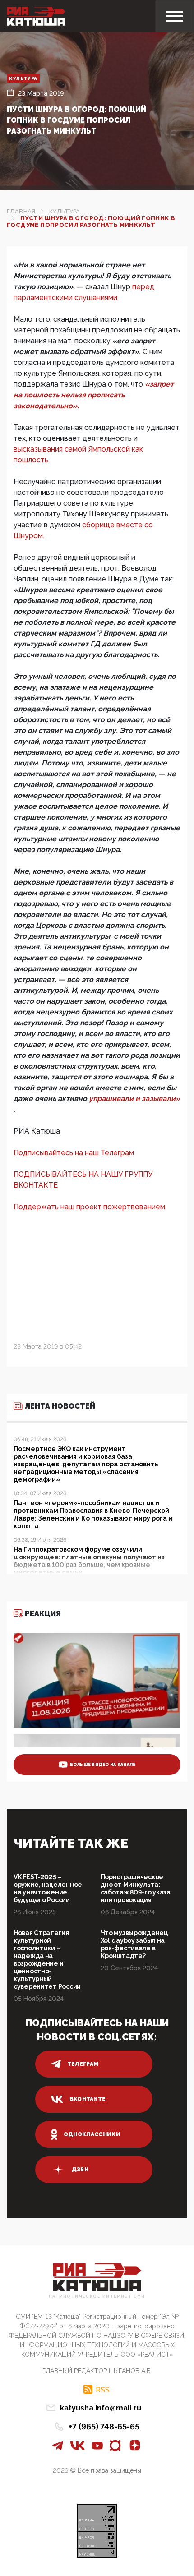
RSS (103, 2390)
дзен (80, 2170)
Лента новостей (60, 1406)
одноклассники (92, 2134)
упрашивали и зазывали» (134, 1099)
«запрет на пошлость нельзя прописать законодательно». (94, 395)
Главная (21, 211)
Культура (23, 78)
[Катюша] (36, 16)
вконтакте (88, 2099)
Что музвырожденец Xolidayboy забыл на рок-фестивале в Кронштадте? (134, 1944)
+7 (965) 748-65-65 (104, 2426)
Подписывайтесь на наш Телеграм (74, 1153)
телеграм (83, 2064)
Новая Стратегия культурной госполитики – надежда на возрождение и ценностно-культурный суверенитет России (47, 1960)
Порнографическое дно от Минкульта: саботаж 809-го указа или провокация (136, 1888)
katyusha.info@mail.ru (101, 2408)
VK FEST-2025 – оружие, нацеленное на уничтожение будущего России (48, 1888)
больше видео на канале (103, 1765)
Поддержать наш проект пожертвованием (89, 1207)
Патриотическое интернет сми (97, 2297)
